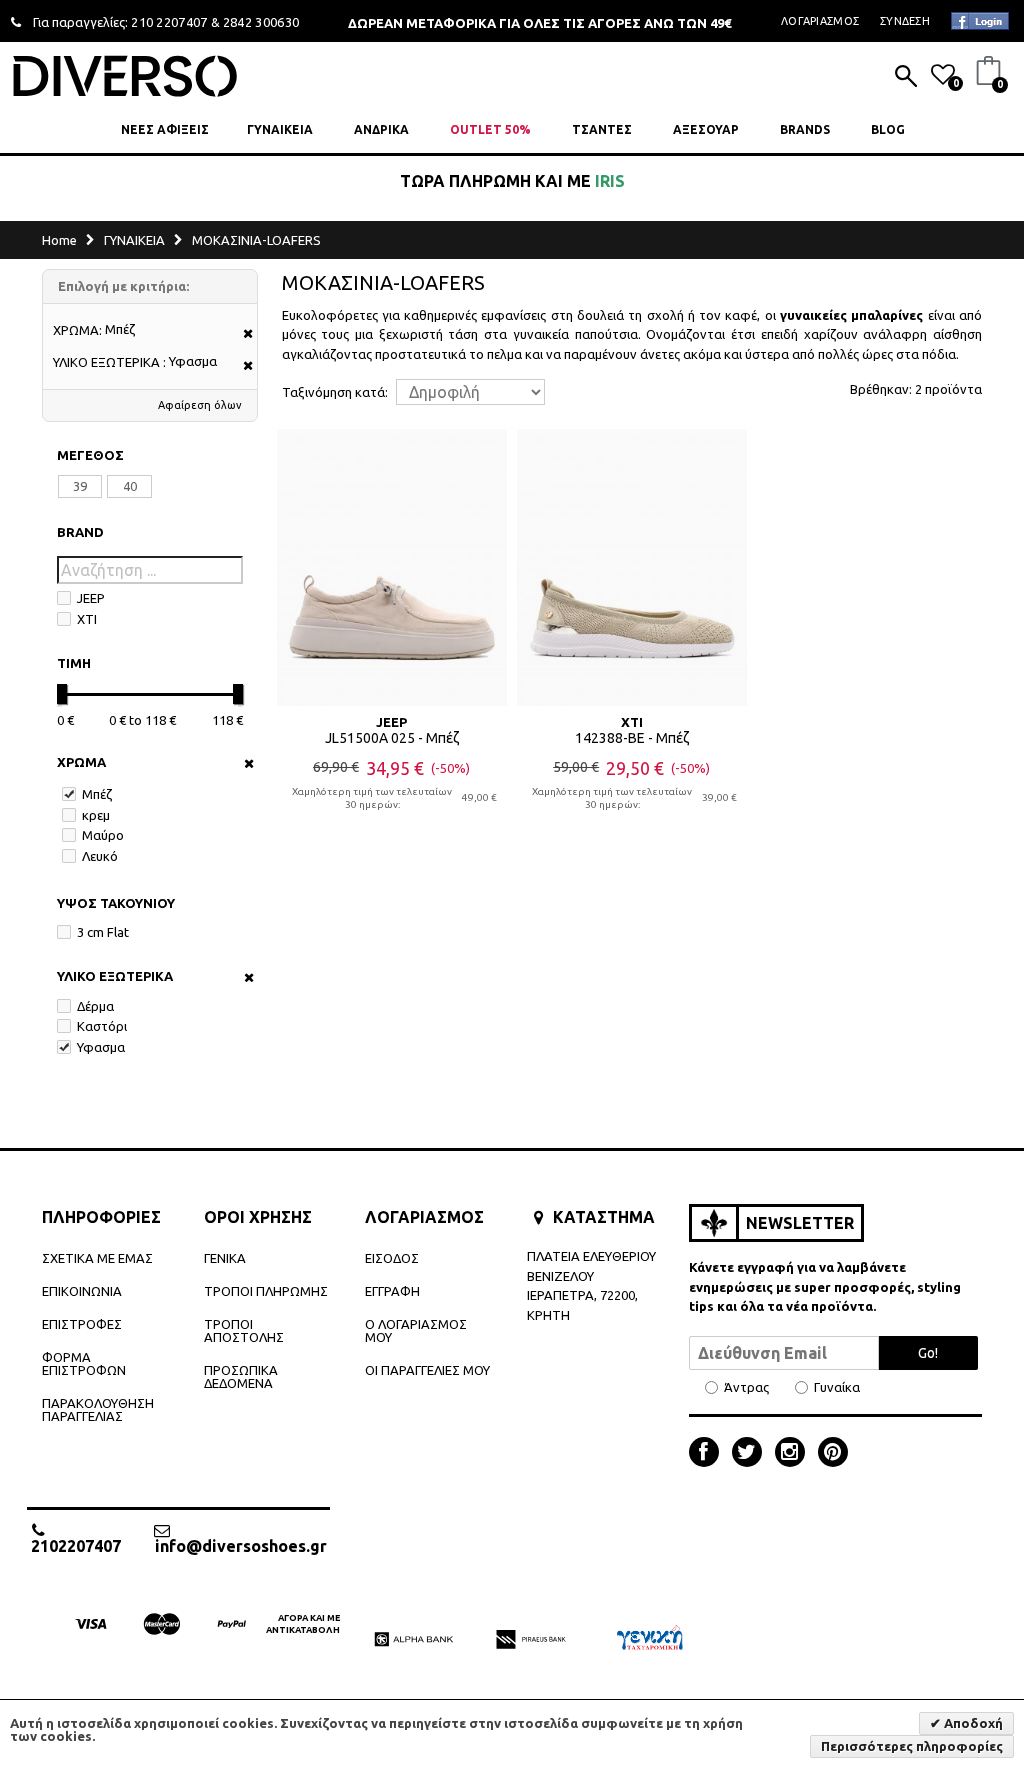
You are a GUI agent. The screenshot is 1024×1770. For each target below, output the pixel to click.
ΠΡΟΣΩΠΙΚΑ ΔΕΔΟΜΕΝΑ (241, 1376)
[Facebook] (709, 1454)
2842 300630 (261, 22)
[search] (906, 78)
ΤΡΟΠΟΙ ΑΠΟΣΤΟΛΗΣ (244, 1330)
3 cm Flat (103, 932)
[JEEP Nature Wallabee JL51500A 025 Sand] (392, 567)
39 (80, 486)
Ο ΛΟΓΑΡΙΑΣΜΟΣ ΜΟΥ (416, 1330)
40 (130, 486)
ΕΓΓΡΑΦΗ (392, 1291)
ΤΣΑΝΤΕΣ (602, 129)
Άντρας (746, 1387)
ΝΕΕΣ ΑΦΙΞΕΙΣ (165, 129)
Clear (242, 763)
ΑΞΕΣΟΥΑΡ (706, 129)
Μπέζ (97, 794)
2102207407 (76, 1545)
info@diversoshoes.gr (241, 1545)
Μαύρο (103, 835)
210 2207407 (169, 22)
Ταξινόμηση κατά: (335, 392)
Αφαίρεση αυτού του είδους (241, 334)
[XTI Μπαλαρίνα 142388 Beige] (632, 567)
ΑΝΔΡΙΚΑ (381, 129)
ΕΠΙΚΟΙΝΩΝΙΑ (82, 1291)
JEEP (91, 598)
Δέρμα (95, 1006)
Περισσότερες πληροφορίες (912, 1746)
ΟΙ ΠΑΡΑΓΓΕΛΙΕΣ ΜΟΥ (427, 1370)
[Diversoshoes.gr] (125, 75)
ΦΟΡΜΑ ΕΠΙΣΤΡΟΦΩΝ (84, 1363)
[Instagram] (795, 1454)
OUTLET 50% (490, 129)
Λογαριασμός (820, 21)
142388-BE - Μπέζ (632, 738)
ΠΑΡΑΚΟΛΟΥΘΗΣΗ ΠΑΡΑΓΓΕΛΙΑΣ (98, 1409)
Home (59, 240)
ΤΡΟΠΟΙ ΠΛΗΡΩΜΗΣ (266, 1291)
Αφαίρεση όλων (200, 405)
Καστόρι (102, 1026)
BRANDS (805, 129)
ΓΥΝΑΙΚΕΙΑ (280, 129)
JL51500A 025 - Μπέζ (392, 738)
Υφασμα (101, 1047)
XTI (87, 619)
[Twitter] (752, 1454)
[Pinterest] (833, 1454)
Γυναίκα (837, 1387)
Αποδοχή (972, 1723)
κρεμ (96, 815)
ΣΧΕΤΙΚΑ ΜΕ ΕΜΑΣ (97, 1258)
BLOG (888, 129)
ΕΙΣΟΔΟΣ (392, 1258)
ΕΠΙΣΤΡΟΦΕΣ (82, 1324)
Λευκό (100, 856)
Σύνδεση (905, 21)
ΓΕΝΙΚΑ (225, 1258)
